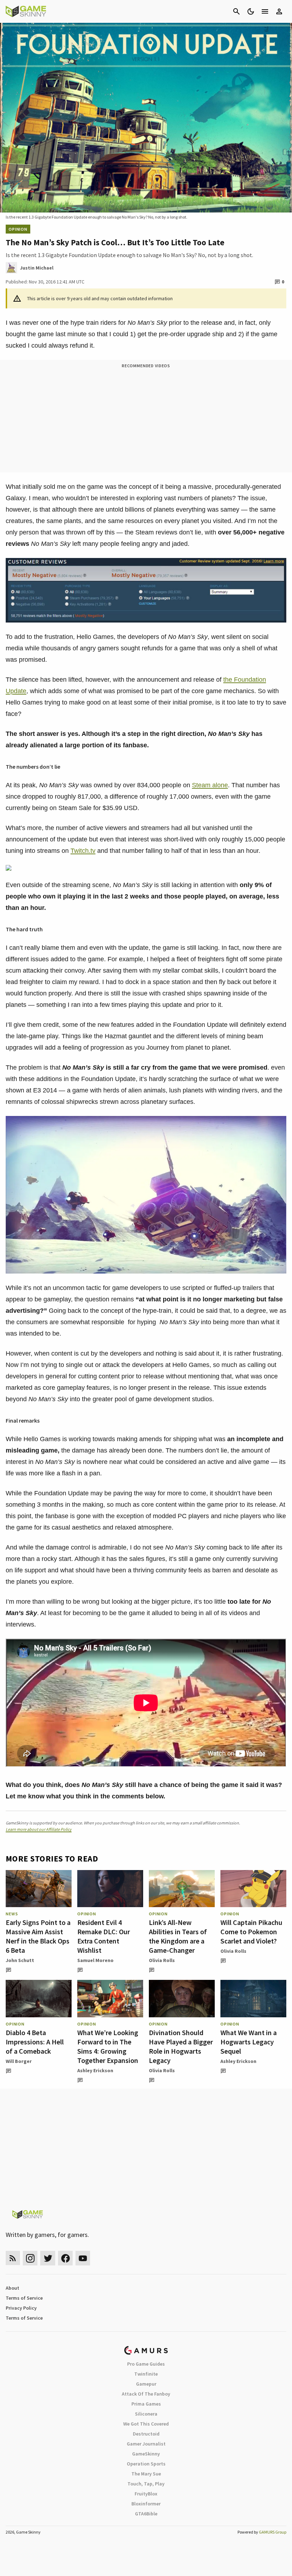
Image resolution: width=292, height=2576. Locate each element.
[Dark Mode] (251, 11)
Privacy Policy (21, 2308)
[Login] (279, 11)
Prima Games (146, 2404)
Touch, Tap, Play (146, 2484)
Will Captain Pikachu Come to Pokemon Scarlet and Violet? (251, 1932)
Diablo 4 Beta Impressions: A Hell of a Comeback (35, 2042)
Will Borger (19, 2061)
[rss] (13, 2258)
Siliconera (146, 2414)
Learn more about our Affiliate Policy (39, 1829)
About (12, 2288)
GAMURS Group (273, 2532)
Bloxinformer (146, 2504)
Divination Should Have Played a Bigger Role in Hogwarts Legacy (181, 2046)
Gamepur (146, 2384)
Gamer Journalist (146, 2444)
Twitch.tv (83, 851)
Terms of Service (24, 2298)
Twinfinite (146, 2374)
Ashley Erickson (95, 2070)
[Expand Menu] (265, 11)
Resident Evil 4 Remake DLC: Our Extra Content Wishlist (104, 1936)
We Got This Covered (146, 2424)
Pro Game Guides (146, 2364)
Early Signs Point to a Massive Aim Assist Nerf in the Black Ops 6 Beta (38, 1936)
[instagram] (30, 2258)
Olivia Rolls (162, 1960)
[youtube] (83, 2258)
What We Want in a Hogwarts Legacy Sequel (249, 2042)
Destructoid (146, 2434)
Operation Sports (146, 2464)
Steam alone (210, 785)
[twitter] (48, 2258)
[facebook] (65, 2258)
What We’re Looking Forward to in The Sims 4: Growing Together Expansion (108, 2046)
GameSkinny (146, 2454)
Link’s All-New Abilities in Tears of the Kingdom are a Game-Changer (178, 1936)
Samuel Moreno (95, 1960)
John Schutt (20, 1960)
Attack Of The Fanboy (146, 2394)
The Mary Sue (146, 2474)
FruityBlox (146, 2494)
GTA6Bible (146, 2514)
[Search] (236, 11)
